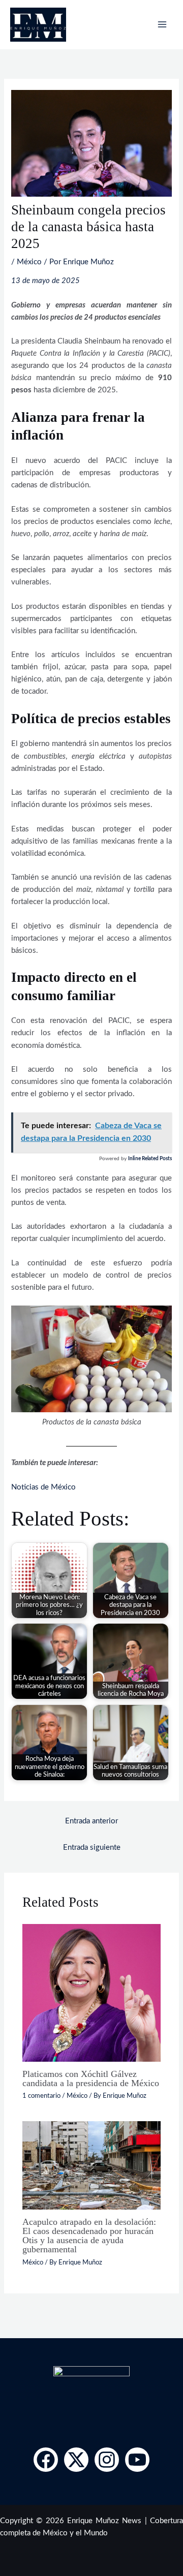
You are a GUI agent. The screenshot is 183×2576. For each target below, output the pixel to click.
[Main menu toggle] (162, 24)
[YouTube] (137, 2460)
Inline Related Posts (150, 1159)
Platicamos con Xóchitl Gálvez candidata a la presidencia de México (91, 2078)
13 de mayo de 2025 (45, 281)
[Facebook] (46, 2460)
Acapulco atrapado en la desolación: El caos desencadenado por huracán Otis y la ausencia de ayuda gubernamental (89, 2236)
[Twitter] (76, 2460)
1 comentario (41, 2096)
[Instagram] (107, 2460)
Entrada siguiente (92, 1848)
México (29, 262)
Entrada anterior (91, 1821)
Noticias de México (43, 1487)
